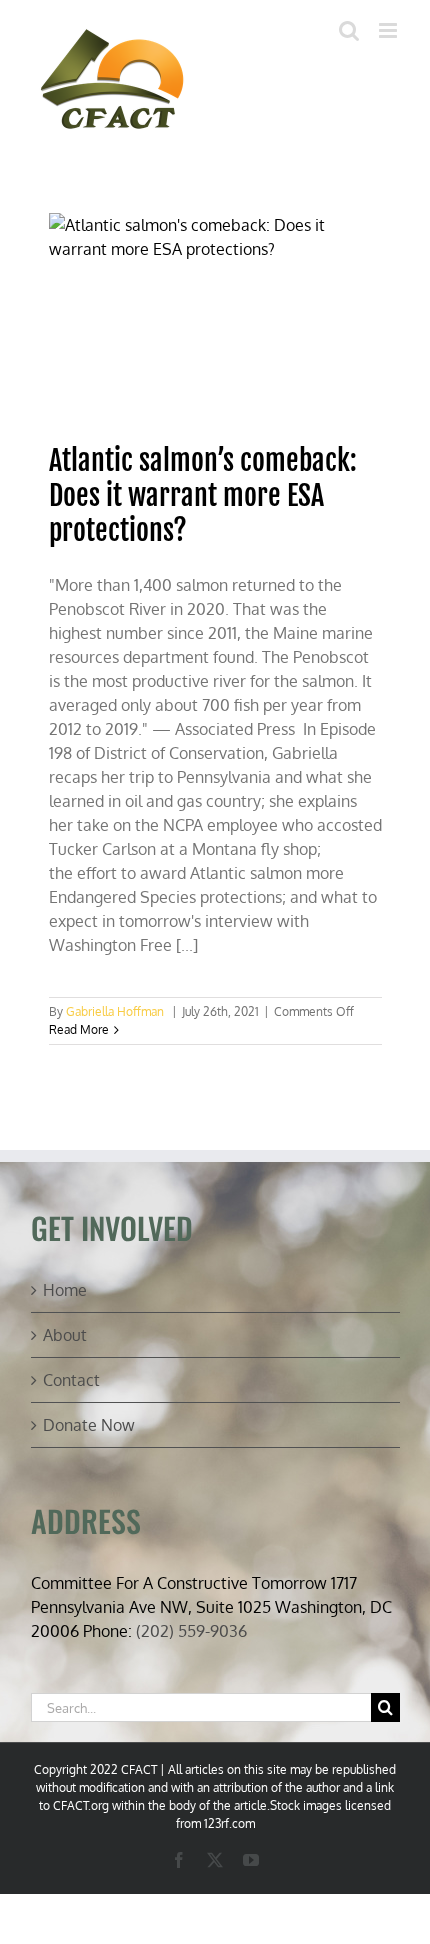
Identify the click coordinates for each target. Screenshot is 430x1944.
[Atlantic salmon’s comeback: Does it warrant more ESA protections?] (215, 318)
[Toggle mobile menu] (389, 30)
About (65, 1335)
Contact (71, 1380)
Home (65, 1290)
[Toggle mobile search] (349, 30)
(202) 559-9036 (191, 1631)
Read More (79, 1029)
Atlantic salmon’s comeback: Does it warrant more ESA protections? (203, 495)
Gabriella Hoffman (115, 1011)
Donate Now (89, 1425)
